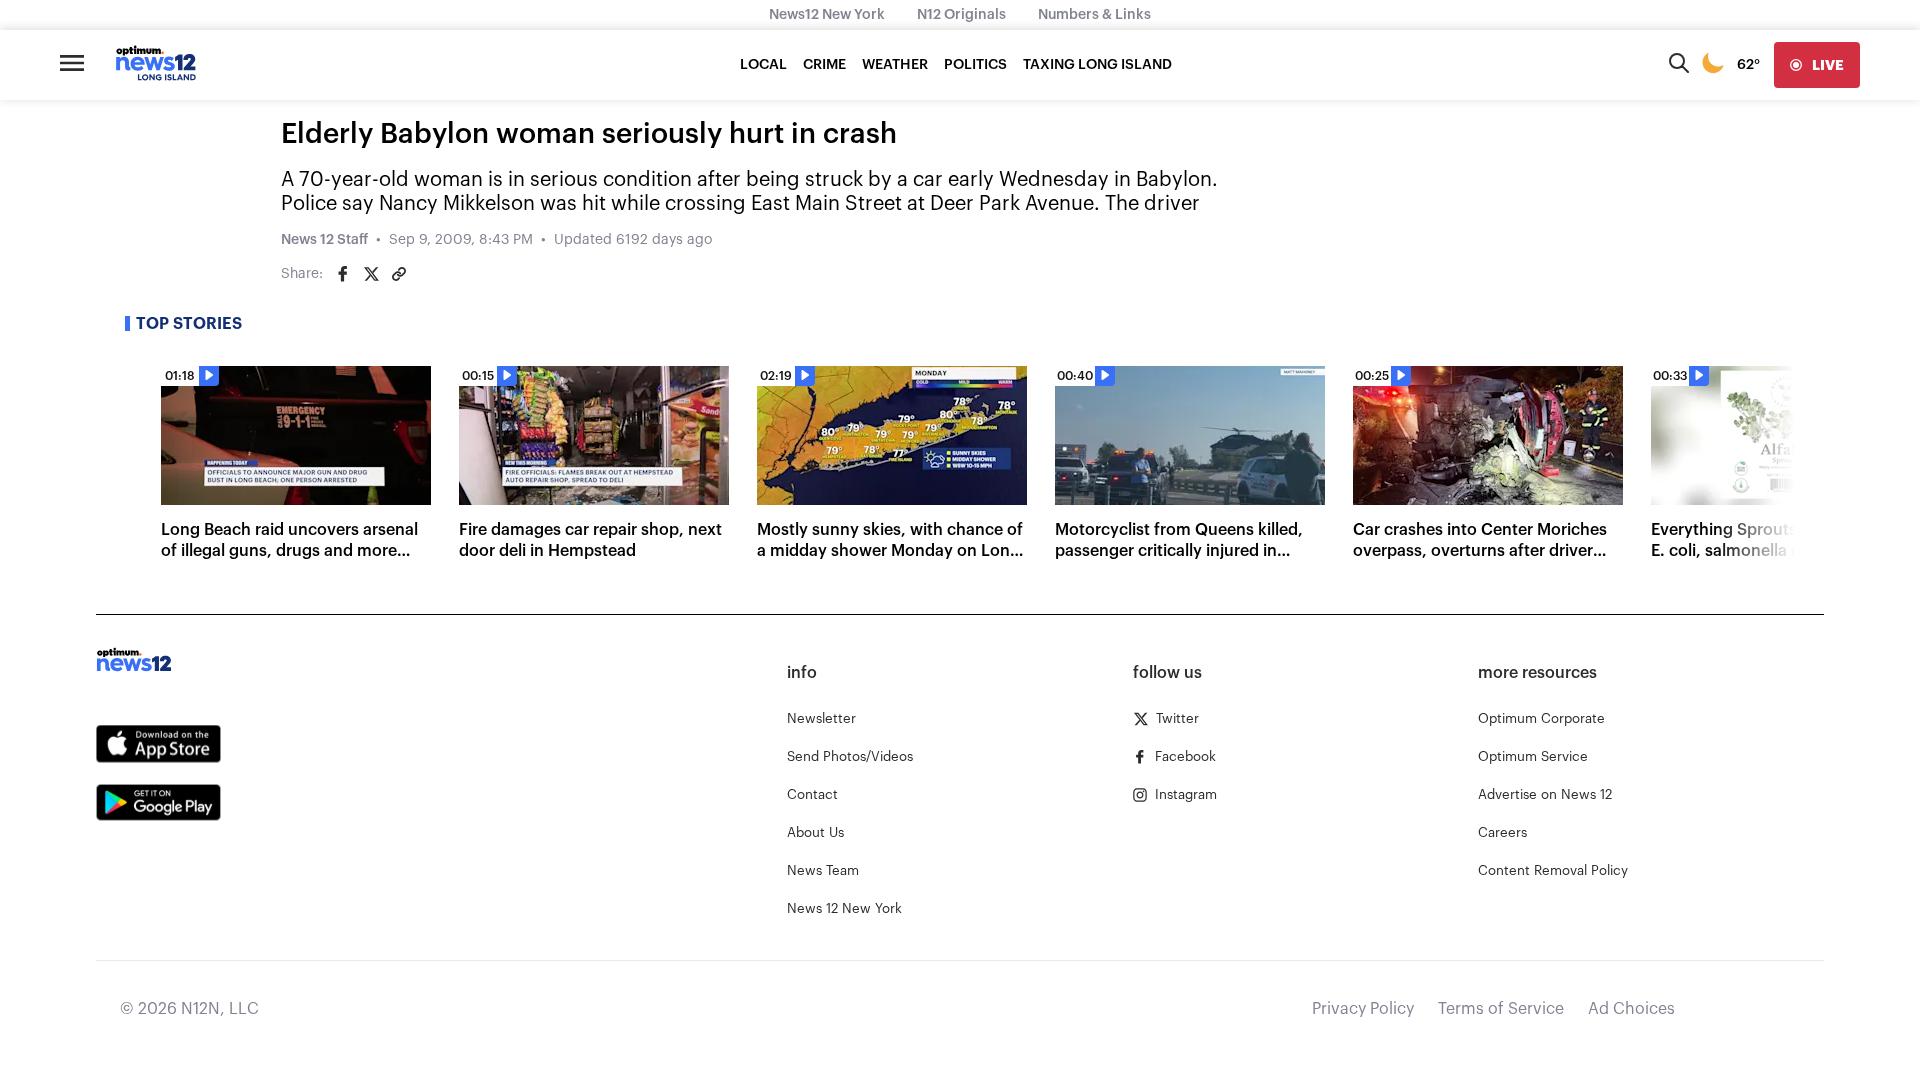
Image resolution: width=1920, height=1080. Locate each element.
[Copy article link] (399, 274)
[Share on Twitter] (371, 274)
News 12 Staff (324, 240)
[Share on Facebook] (343, 274)
